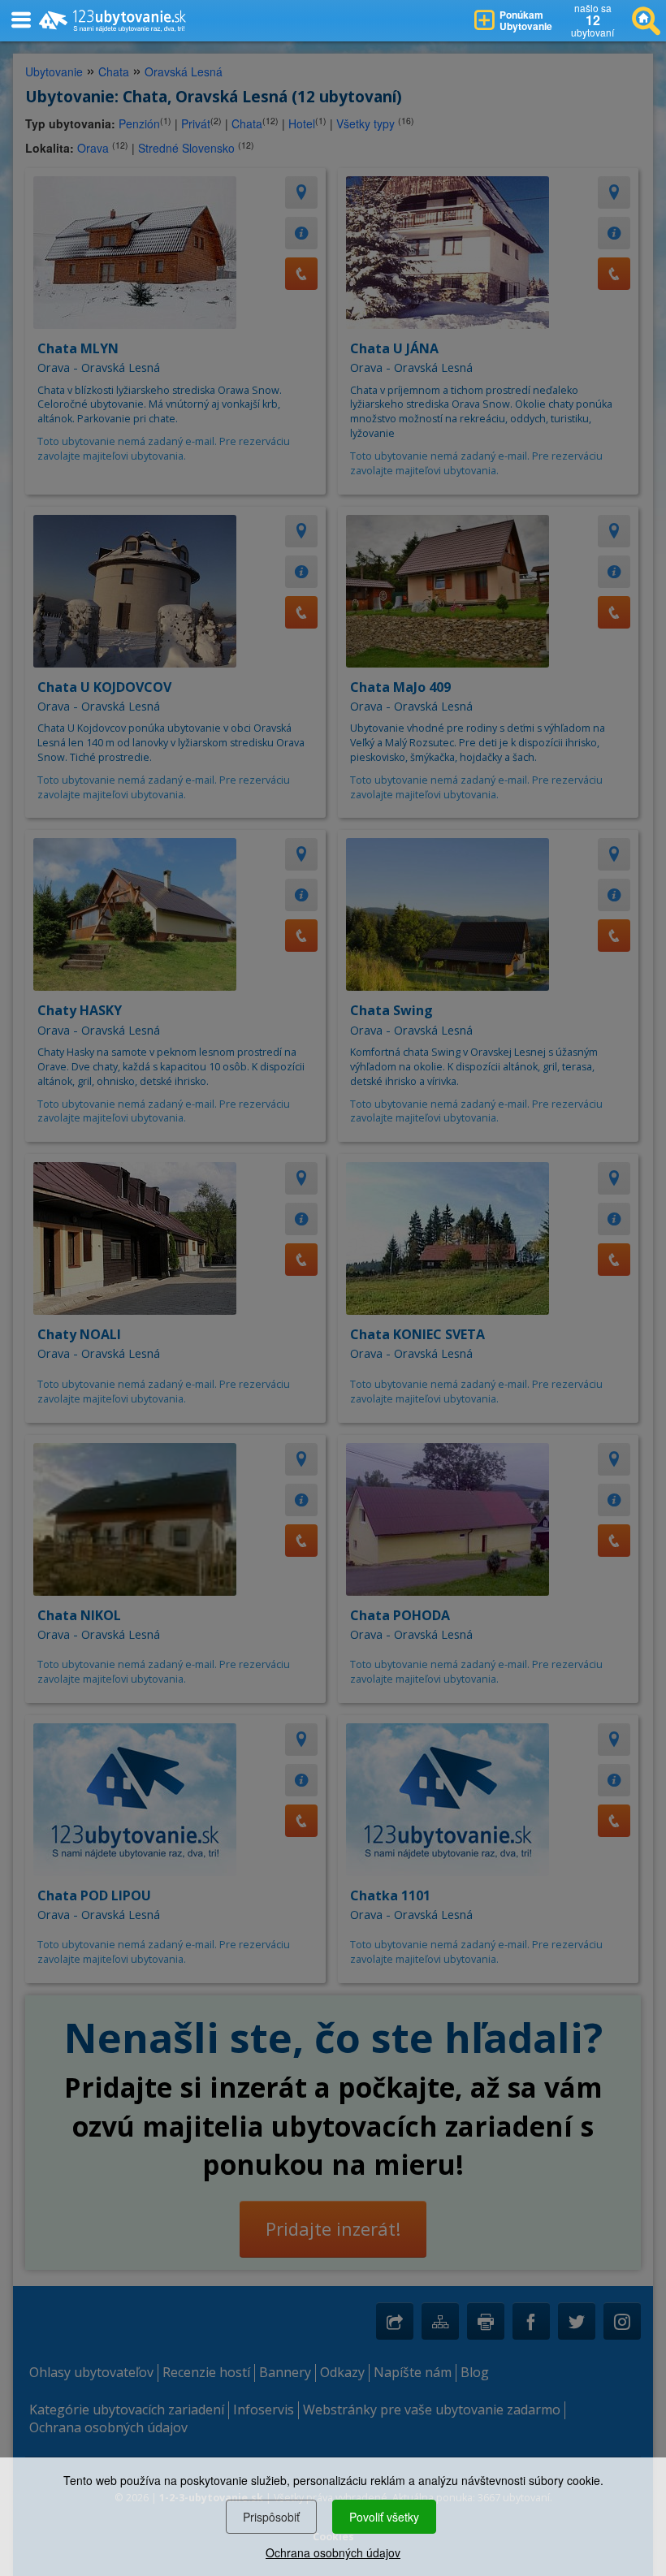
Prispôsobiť (271, 2517)
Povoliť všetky (384, 2517)
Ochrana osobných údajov (333, 2552)
